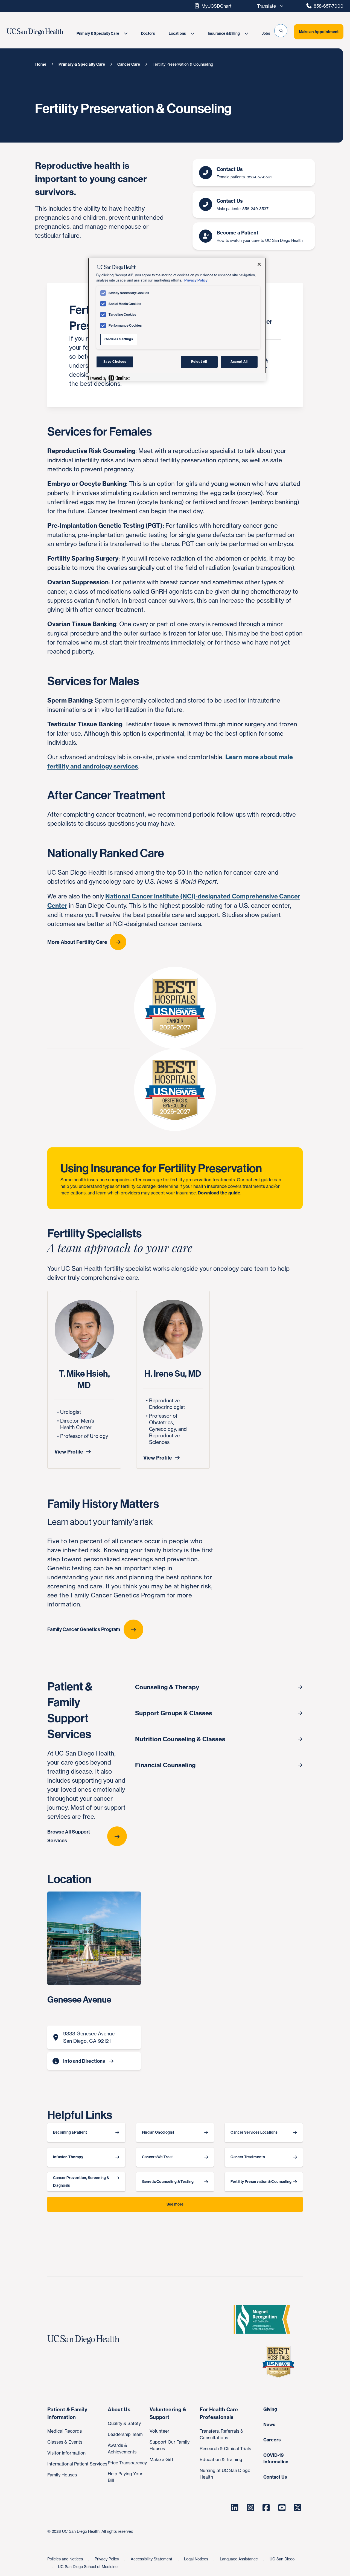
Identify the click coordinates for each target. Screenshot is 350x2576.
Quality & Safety (124, 2423)
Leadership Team (125, 2434)
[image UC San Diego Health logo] (44, 32)
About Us (119, 2410)
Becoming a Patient (70, 2132)
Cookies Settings (119, 339)
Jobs (266, 34)
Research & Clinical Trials (225, 2449)
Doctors (148, 34)
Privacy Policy (107, 2559)
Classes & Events (65, 2442)
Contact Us (275, 2477)
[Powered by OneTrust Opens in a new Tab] (109, 378)
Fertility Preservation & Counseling (261, 2182)
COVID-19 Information (276, 2458)
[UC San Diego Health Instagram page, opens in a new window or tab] (250, 2508)
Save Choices (115, 362)
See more (175, 2204)
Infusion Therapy (68, 2157)
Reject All (199, 362)
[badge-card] (175, 1090)
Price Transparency (127, 2463)
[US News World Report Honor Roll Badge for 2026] (281, 2362)
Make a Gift (161, 2459)
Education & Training (221, 2459)
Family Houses (62, 2475)
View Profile (69, 1452)
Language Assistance (239, 2559)
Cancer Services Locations (254, 2132)
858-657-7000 (329, 6)
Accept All (239, 362)
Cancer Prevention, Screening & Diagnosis (81, 2182)
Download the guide (219, 1193)
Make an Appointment (319, 32)
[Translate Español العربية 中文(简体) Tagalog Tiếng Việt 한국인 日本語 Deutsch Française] (269, 6)
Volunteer (159, 2431)
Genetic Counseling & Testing (168, 2182)
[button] (281, 31)
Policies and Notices (66, 2559)
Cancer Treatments (248, 2157)
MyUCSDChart (217, 6)
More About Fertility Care (77, 942)
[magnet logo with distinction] (264, 2319)
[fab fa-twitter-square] (298, 2508)
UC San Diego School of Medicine (88, 2567)
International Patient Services (77, 2464)
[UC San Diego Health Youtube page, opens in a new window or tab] (282, 2508)
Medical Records (65, 2431)
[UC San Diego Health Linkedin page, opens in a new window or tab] (235, 2508)
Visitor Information (66, 2453)
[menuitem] (102, 34)
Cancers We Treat (157, 2157)
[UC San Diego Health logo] (86, 2340)
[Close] (259, 264)
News (269, 2424)
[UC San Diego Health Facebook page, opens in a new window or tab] (266, 2508)
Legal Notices (197, 2559)
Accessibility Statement (152, 2559)
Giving (270, 2409)
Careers (272, 2440)
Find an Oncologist (158, 2132)
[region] (177, 320)
